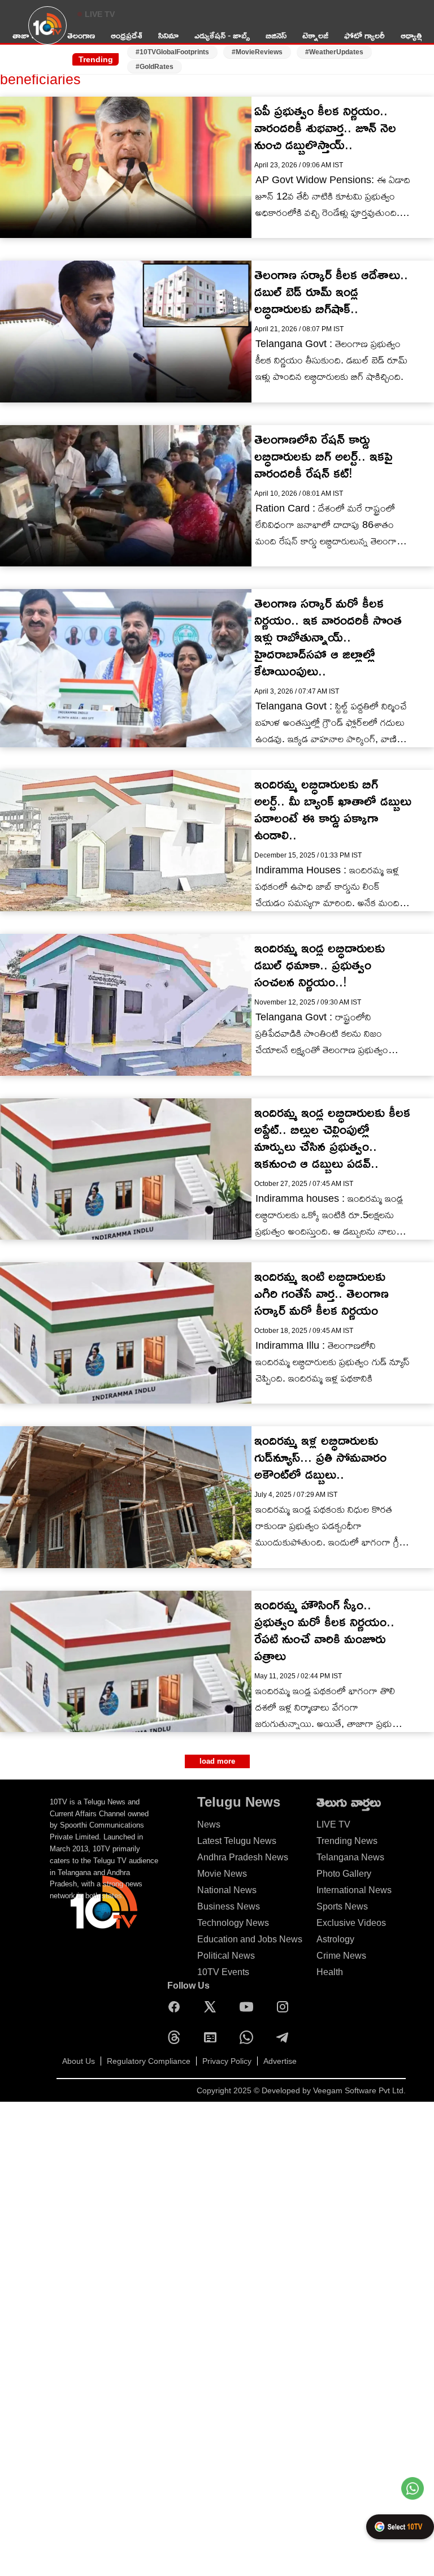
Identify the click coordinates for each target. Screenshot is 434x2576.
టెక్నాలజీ (315, 35)
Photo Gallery (344, 1874)
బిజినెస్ (276, 35)
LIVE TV (100, 14)
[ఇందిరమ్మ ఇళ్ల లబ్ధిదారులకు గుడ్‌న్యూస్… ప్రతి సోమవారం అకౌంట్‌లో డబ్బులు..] (126, 1497)
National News (227, 1890)
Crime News (341, 1956)
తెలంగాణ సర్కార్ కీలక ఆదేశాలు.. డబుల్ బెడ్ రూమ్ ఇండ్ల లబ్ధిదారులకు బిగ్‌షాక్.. (331, 291)
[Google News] (213, 2037)
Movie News (222, 1874)
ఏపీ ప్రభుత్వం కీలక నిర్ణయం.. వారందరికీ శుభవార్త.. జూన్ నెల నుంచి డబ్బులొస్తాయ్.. (325, 127)
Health (330, 1972)
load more (217, 1761)
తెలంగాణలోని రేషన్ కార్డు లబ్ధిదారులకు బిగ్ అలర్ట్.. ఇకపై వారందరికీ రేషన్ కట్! (323, 456)
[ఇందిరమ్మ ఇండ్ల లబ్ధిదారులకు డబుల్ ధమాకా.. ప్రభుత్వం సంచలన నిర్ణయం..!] (126, 1005)
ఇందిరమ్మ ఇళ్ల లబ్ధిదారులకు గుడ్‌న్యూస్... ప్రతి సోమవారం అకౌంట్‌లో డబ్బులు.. (320, 1457)
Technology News (233, 1923)
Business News (229, 1906)
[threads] (177, 2037)
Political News (226, 1956)
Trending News (347, 1841)
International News (354, 1890)
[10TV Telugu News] (47, 32)
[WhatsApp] (249, 2037)
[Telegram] (285, 2037)
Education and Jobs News (250, 1939)
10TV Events (223, 1972)
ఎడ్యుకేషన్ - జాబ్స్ (222, 35)
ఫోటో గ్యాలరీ (364, 35)
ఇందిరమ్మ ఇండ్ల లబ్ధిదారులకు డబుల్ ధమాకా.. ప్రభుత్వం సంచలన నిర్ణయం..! (320, 965)
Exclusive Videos (351, 1923)
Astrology (335, 1939)
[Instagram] (285, 2007)
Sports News (342, 1906)
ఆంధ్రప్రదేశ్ (127, 35)
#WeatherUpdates (334, 52)
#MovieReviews (257, 52)
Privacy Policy (227, 2061)
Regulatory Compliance (149, 2061)
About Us (79, 2061)
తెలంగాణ (81, 35)
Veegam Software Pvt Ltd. (359, 2090)
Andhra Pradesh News (243, 1857)
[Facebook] (177, 2007)
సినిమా (168, 35)
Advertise (280, 2061)
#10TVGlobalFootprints (172, 52)
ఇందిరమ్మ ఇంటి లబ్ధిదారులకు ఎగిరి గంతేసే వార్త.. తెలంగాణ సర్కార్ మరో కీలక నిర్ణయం (322, 1293)
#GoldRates (155, 67)
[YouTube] (249, 2007)
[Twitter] (213, 2007)
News (209, 1824)
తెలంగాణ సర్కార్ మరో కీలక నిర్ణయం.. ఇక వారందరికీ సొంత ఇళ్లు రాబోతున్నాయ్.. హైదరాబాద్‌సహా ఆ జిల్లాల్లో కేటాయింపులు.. (328, 637)
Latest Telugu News (237, 1841)
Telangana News (350, 1857)
